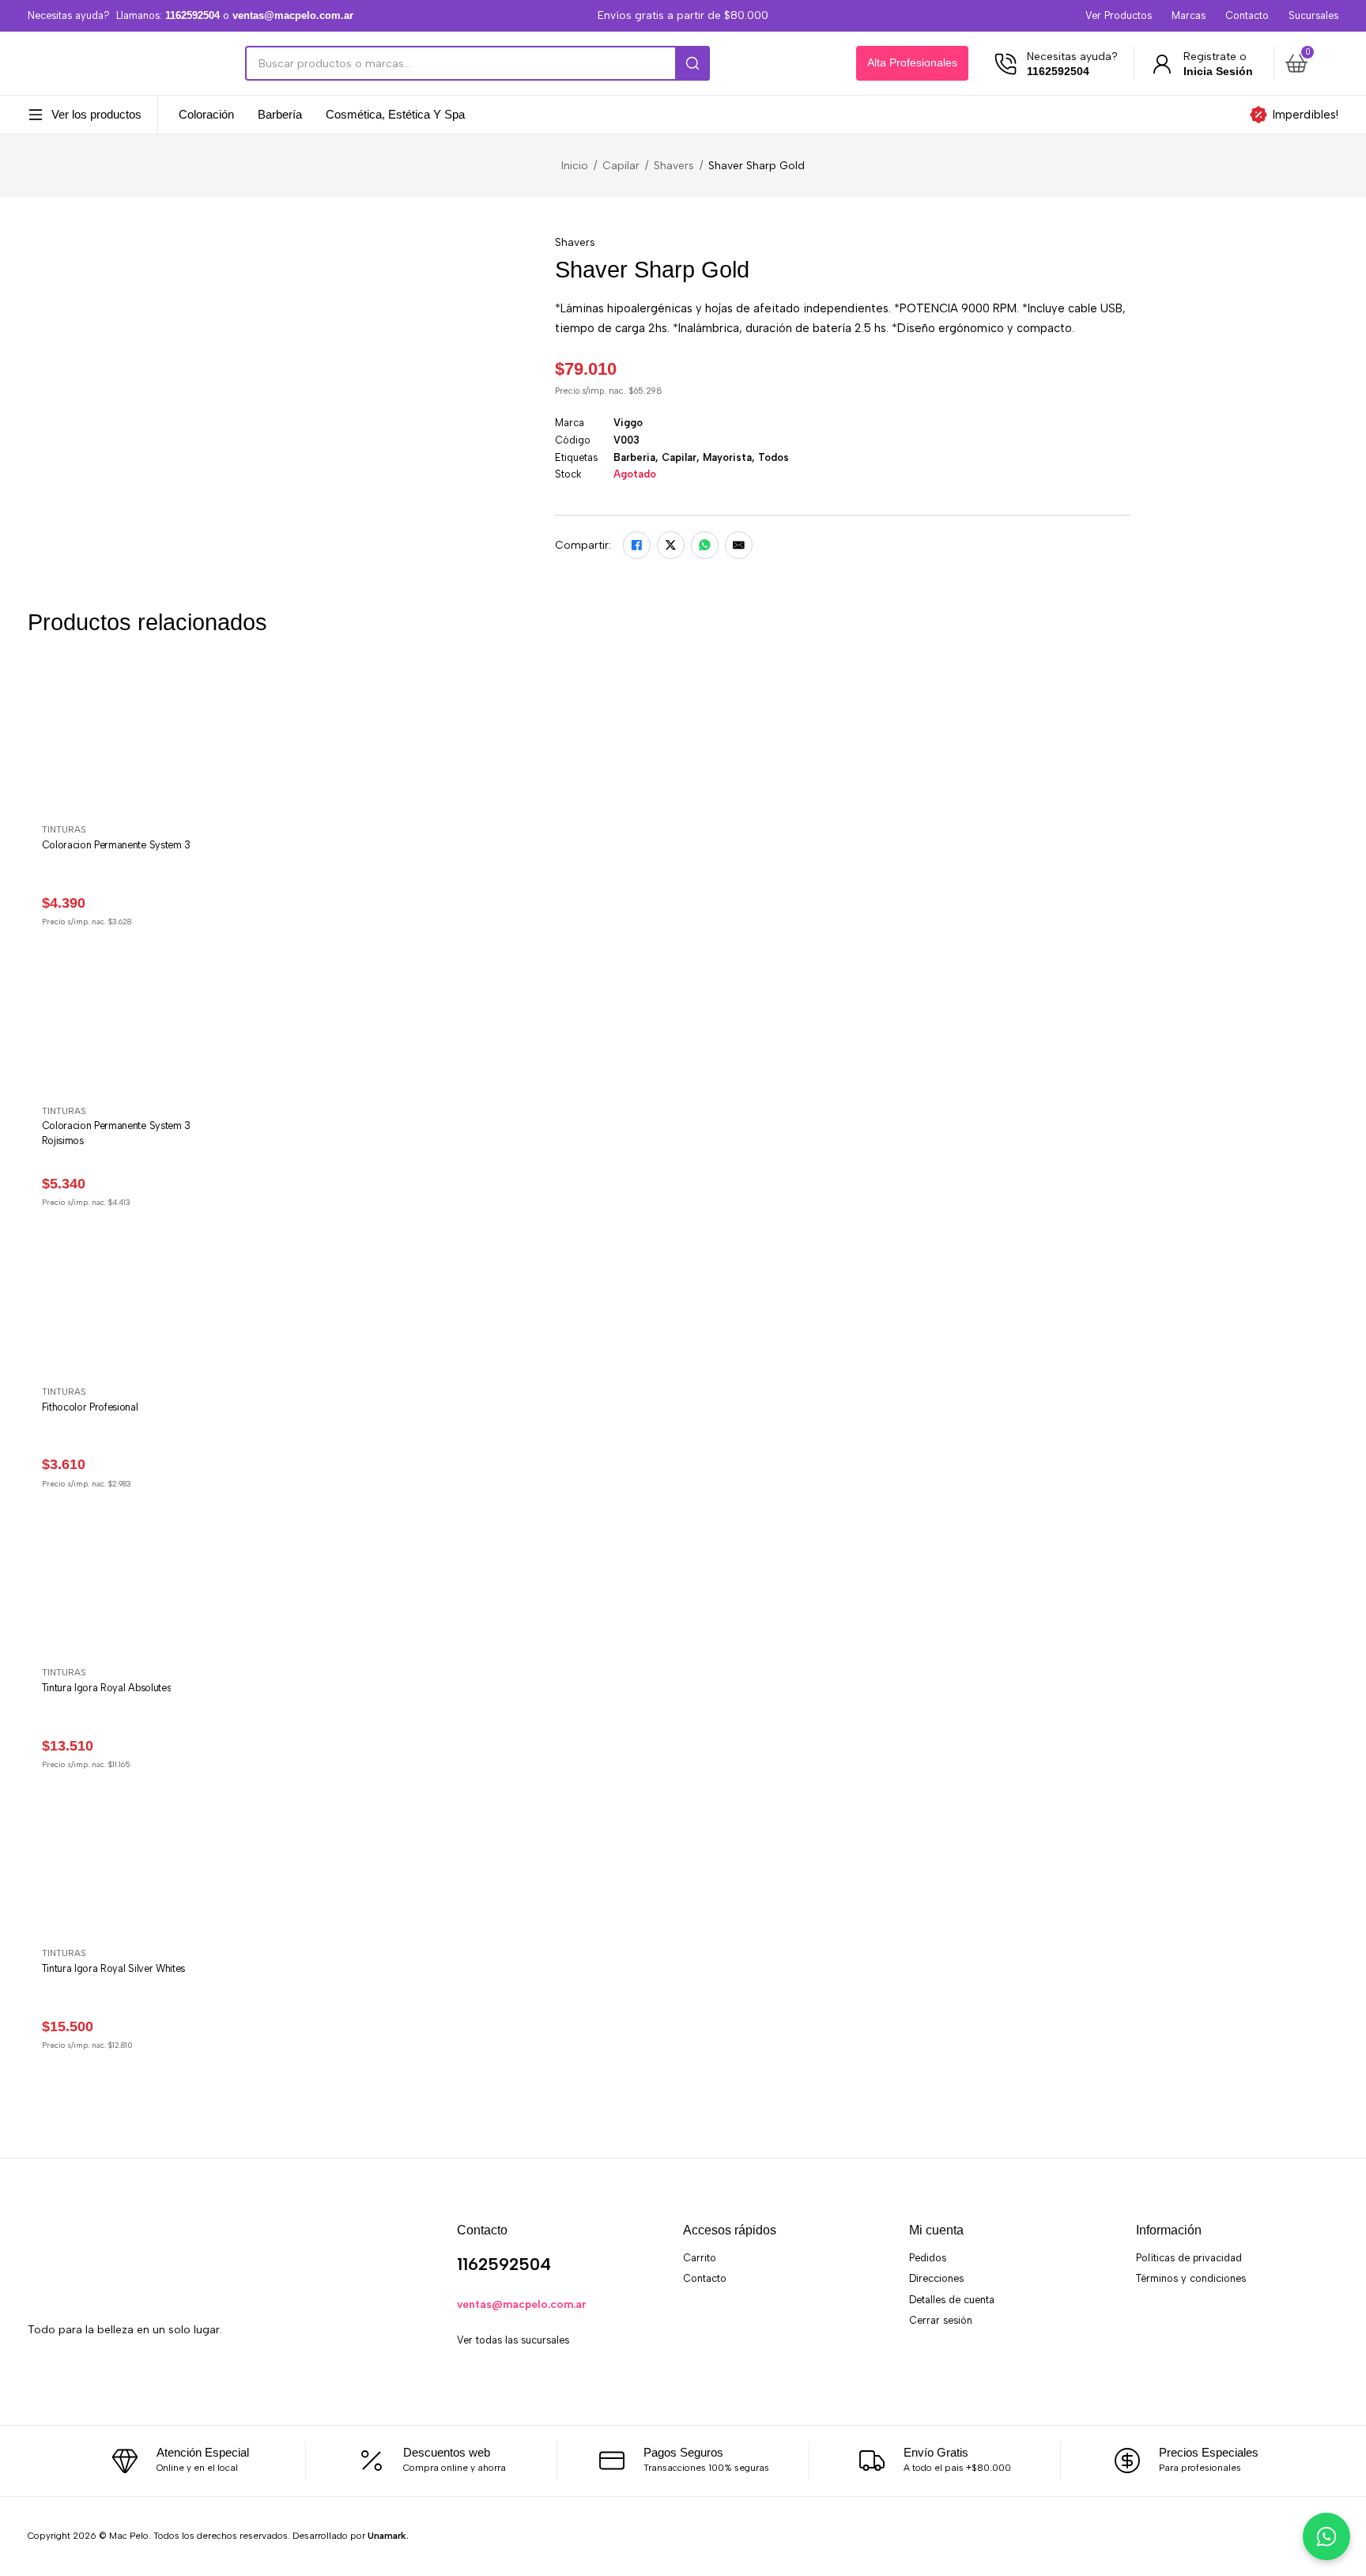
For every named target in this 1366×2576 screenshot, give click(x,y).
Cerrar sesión (941, 2320)
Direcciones (936, 2278)
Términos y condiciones (1191, 2278)
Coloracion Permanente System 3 (116, 845)
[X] (671, 545)
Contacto (1247, 15)
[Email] (739, 545)
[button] (1309, 63)
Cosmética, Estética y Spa (395, 115)
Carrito (700, 2258)
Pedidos (928, 2258)
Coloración (206, 115)
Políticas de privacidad (1189, 2258)
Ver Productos (1119, 15)
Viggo (628, 423)
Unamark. (388, 2536)
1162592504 (504, 2264)
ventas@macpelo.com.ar (522, 2304)
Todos (774, 457)
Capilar (621, 165)
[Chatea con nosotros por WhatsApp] (1326, 2536)
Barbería (280, 115)
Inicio (575, 165)
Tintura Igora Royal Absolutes (107, 1688)
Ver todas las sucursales (513, 2340)
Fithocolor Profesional (90, 1407)
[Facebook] (637, 545)
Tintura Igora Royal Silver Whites (113, 1968)
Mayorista (727, 457)
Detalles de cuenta (952, 2300)
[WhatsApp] (705, 545)
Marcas (1189, 15)
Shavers (674, 165)
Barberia (634, 457)
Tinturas (64, 829)
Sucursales (1313, 15)
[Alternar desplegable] (36, 115)
